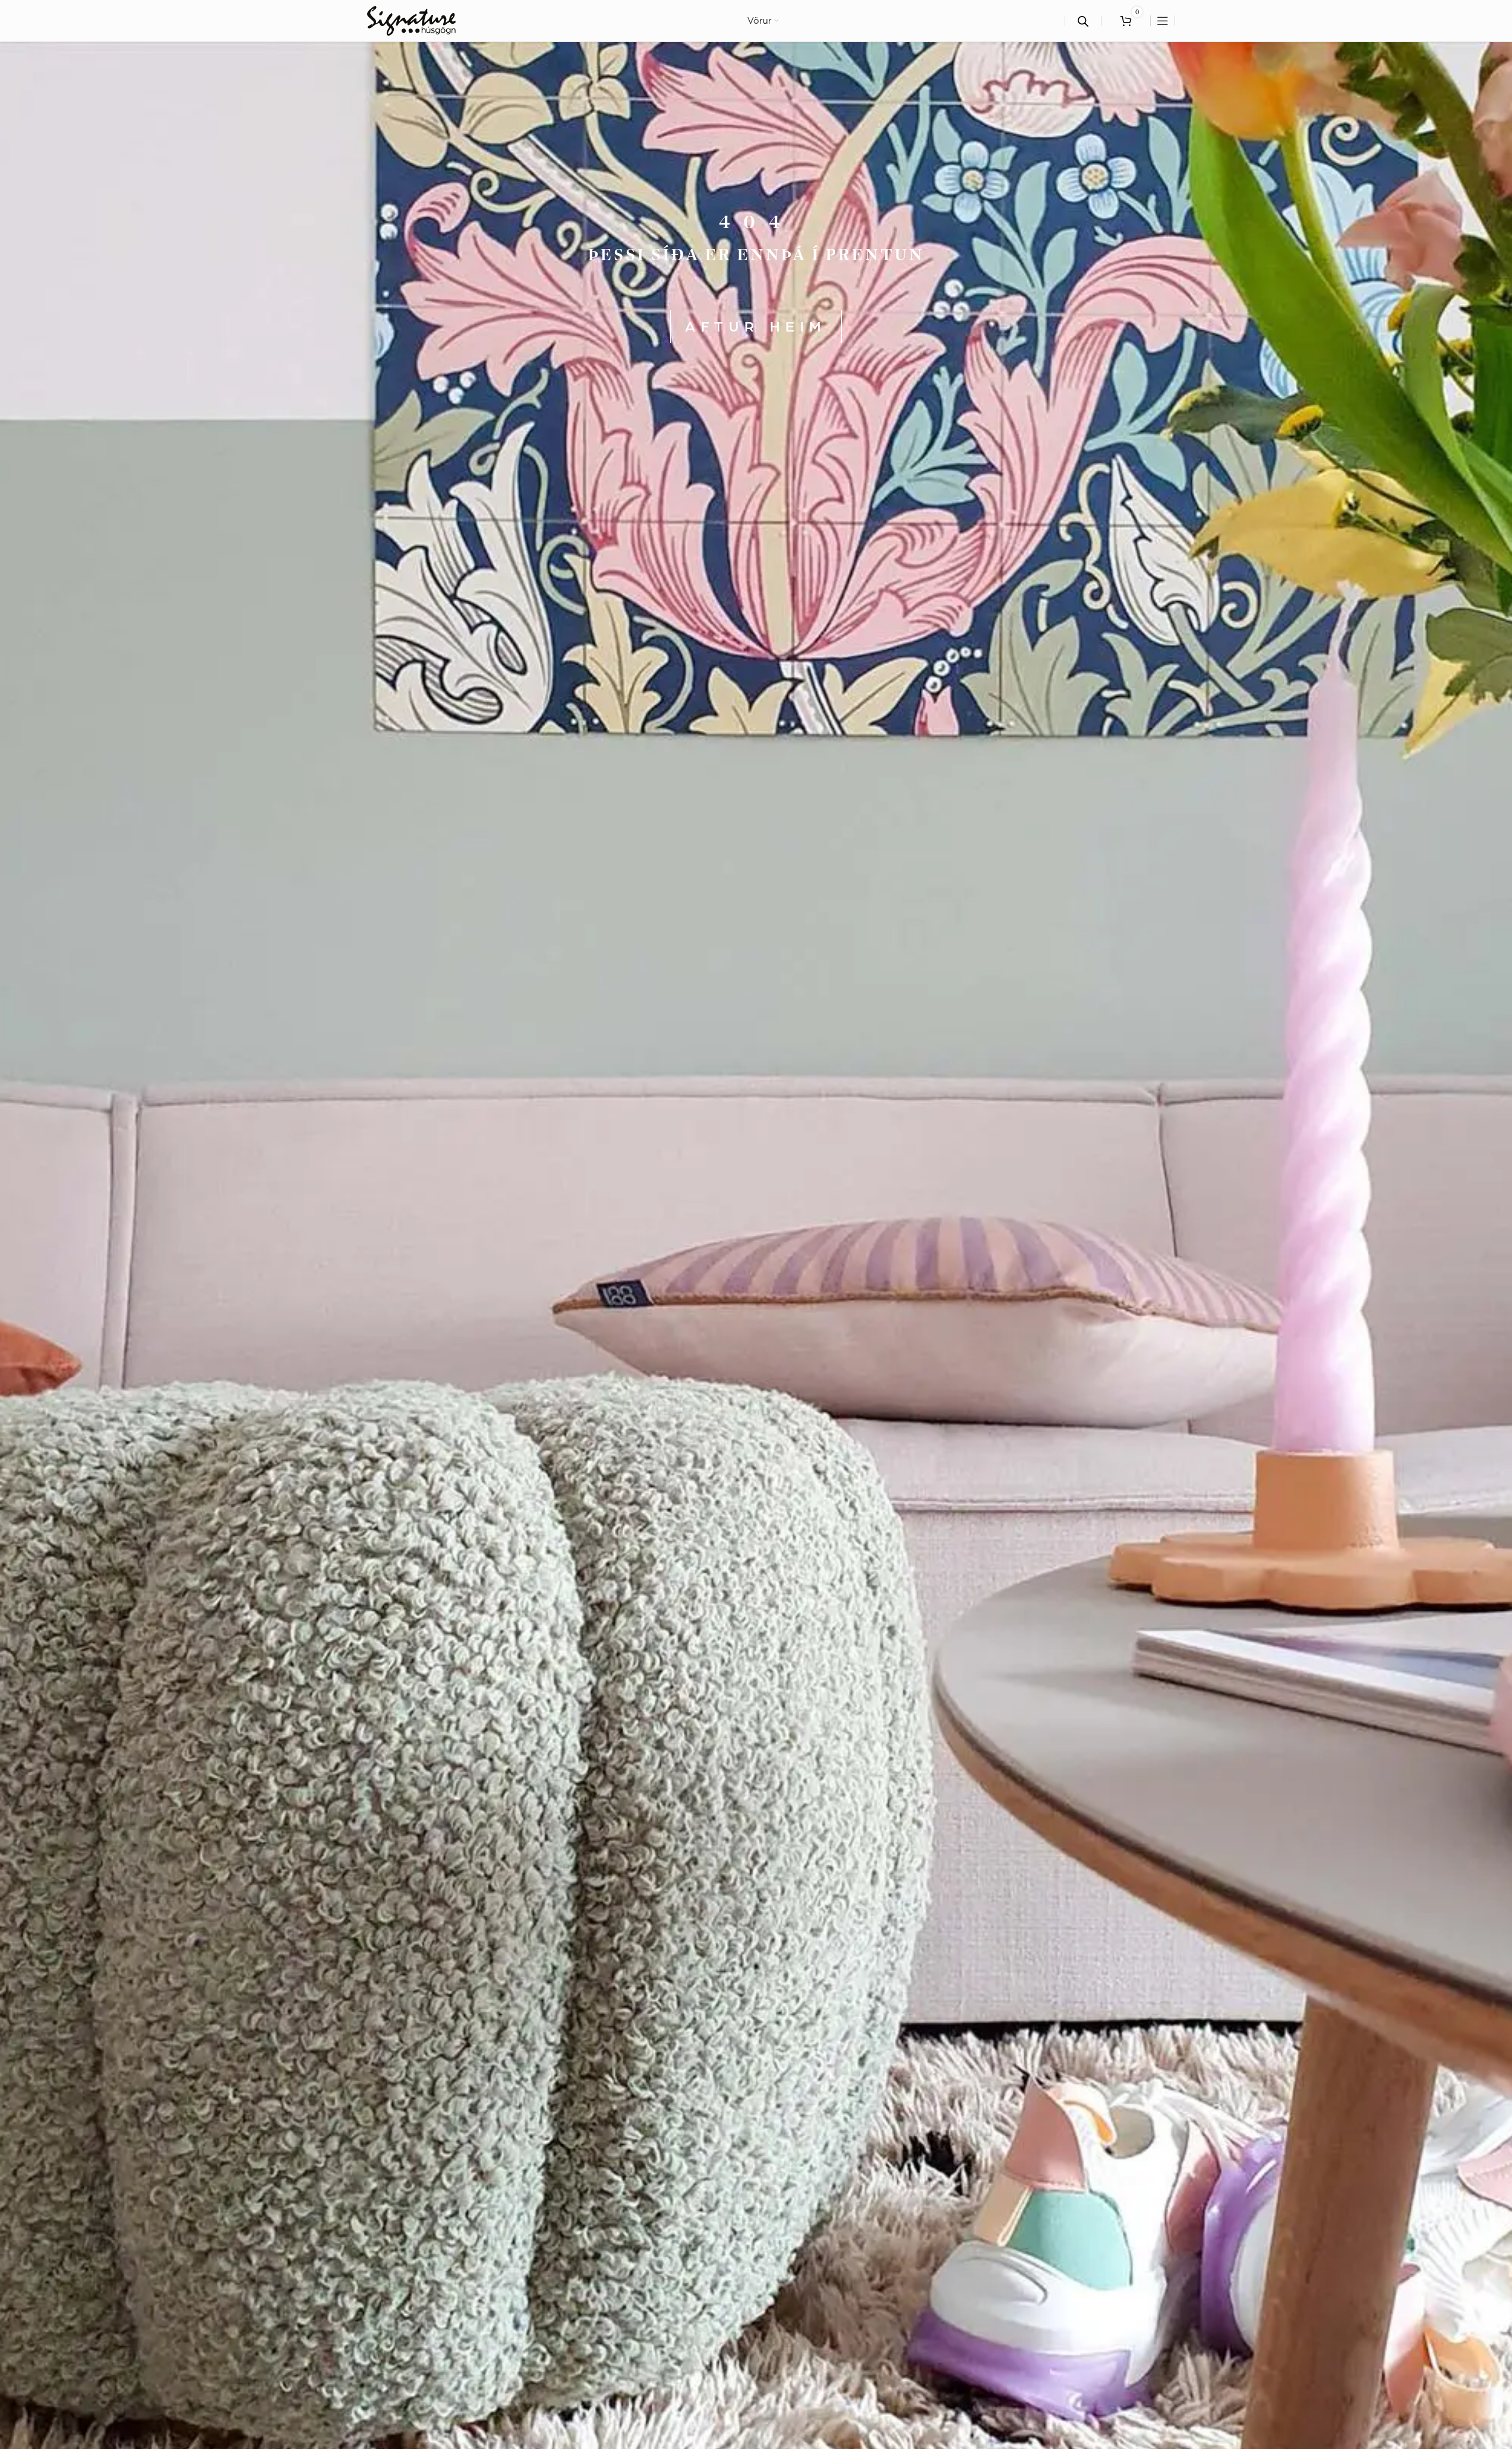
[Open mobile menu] (1163, 21)
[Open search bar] (1083, 21)
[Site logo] (411, 20)
